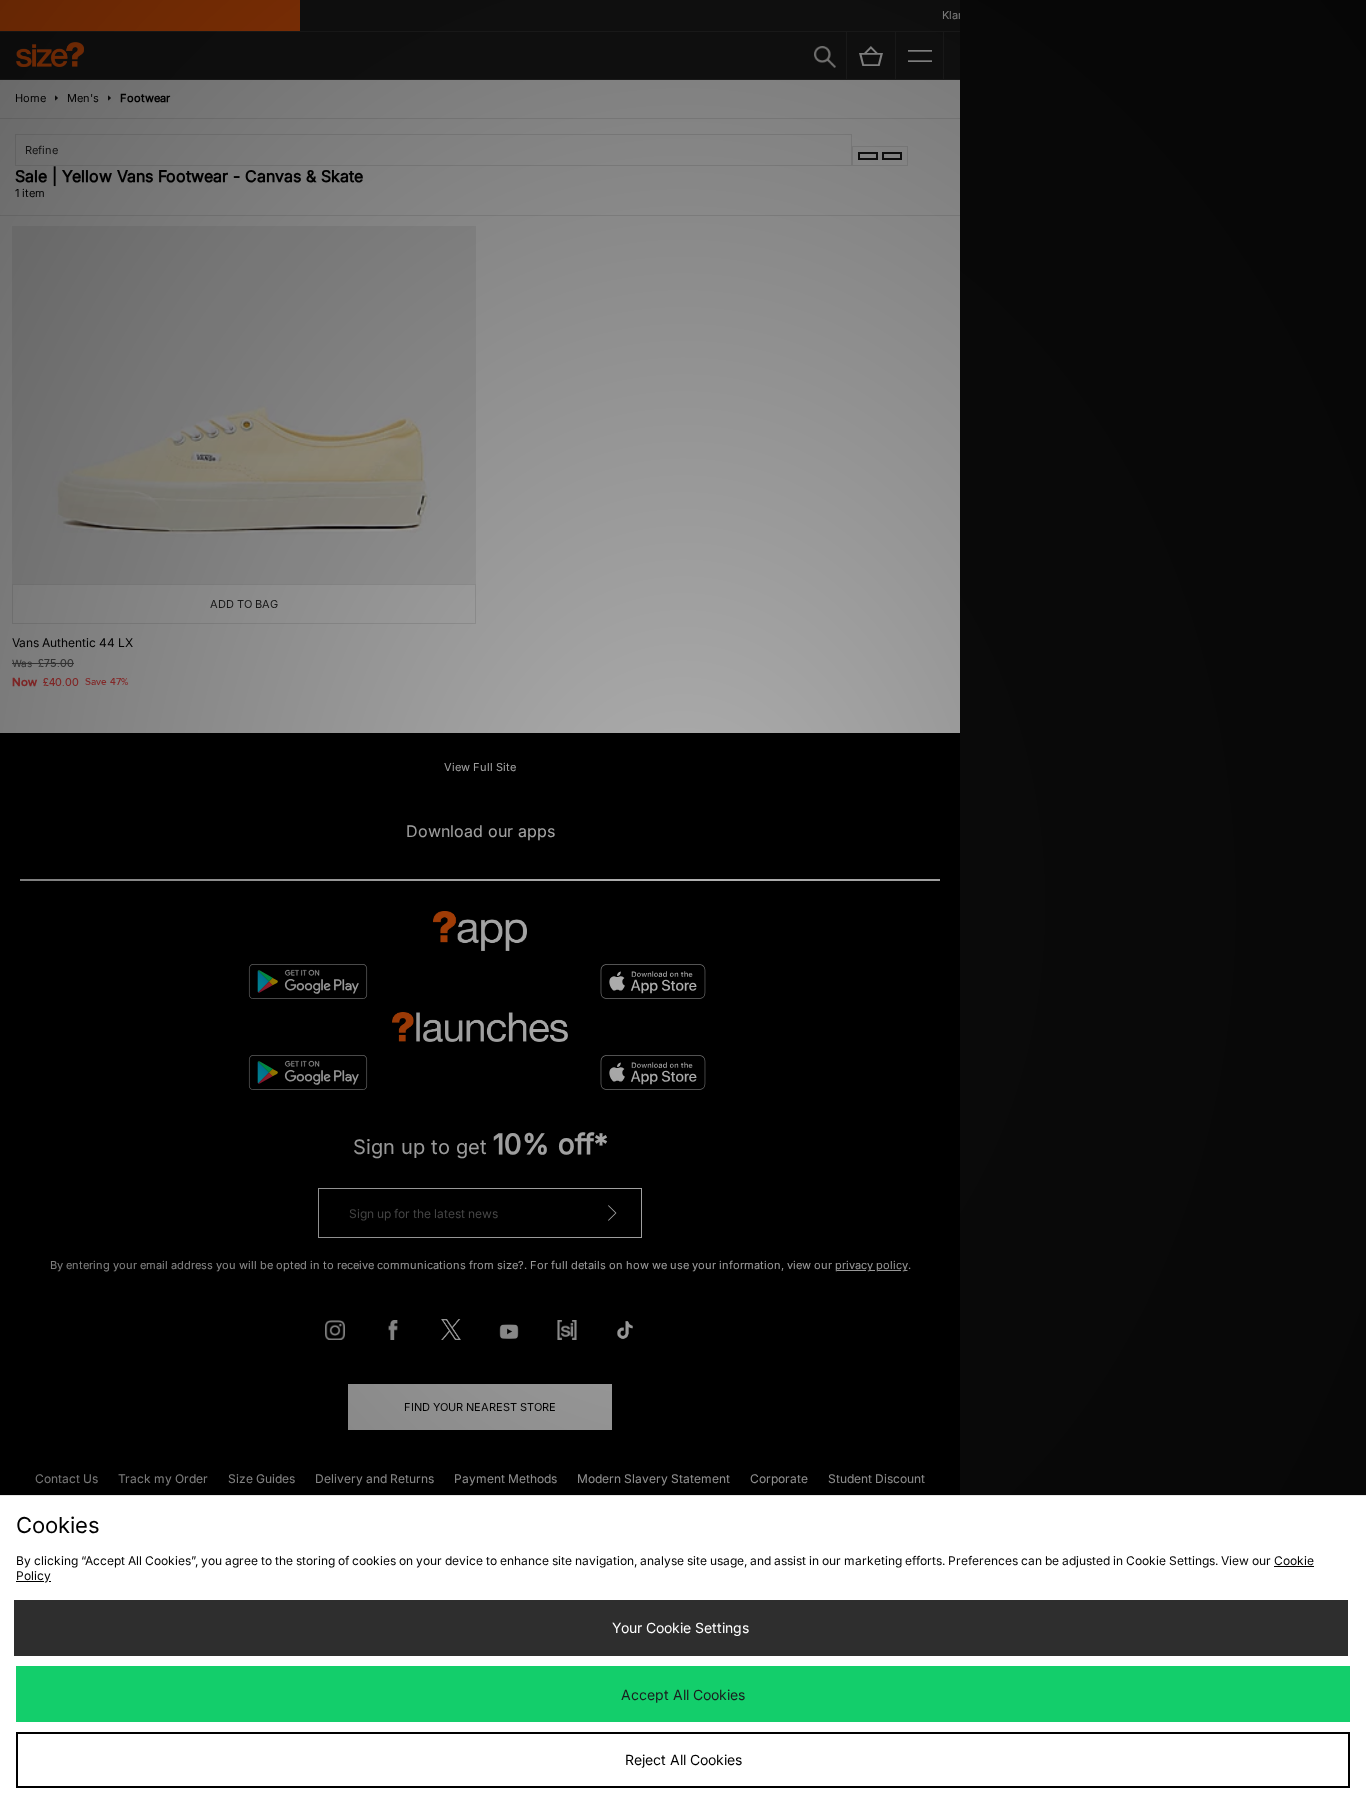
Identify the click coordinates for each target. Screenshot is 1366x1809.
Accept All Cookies (683, 1694)
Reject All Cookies (683, 1759)
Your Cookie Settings (680, 1627)
